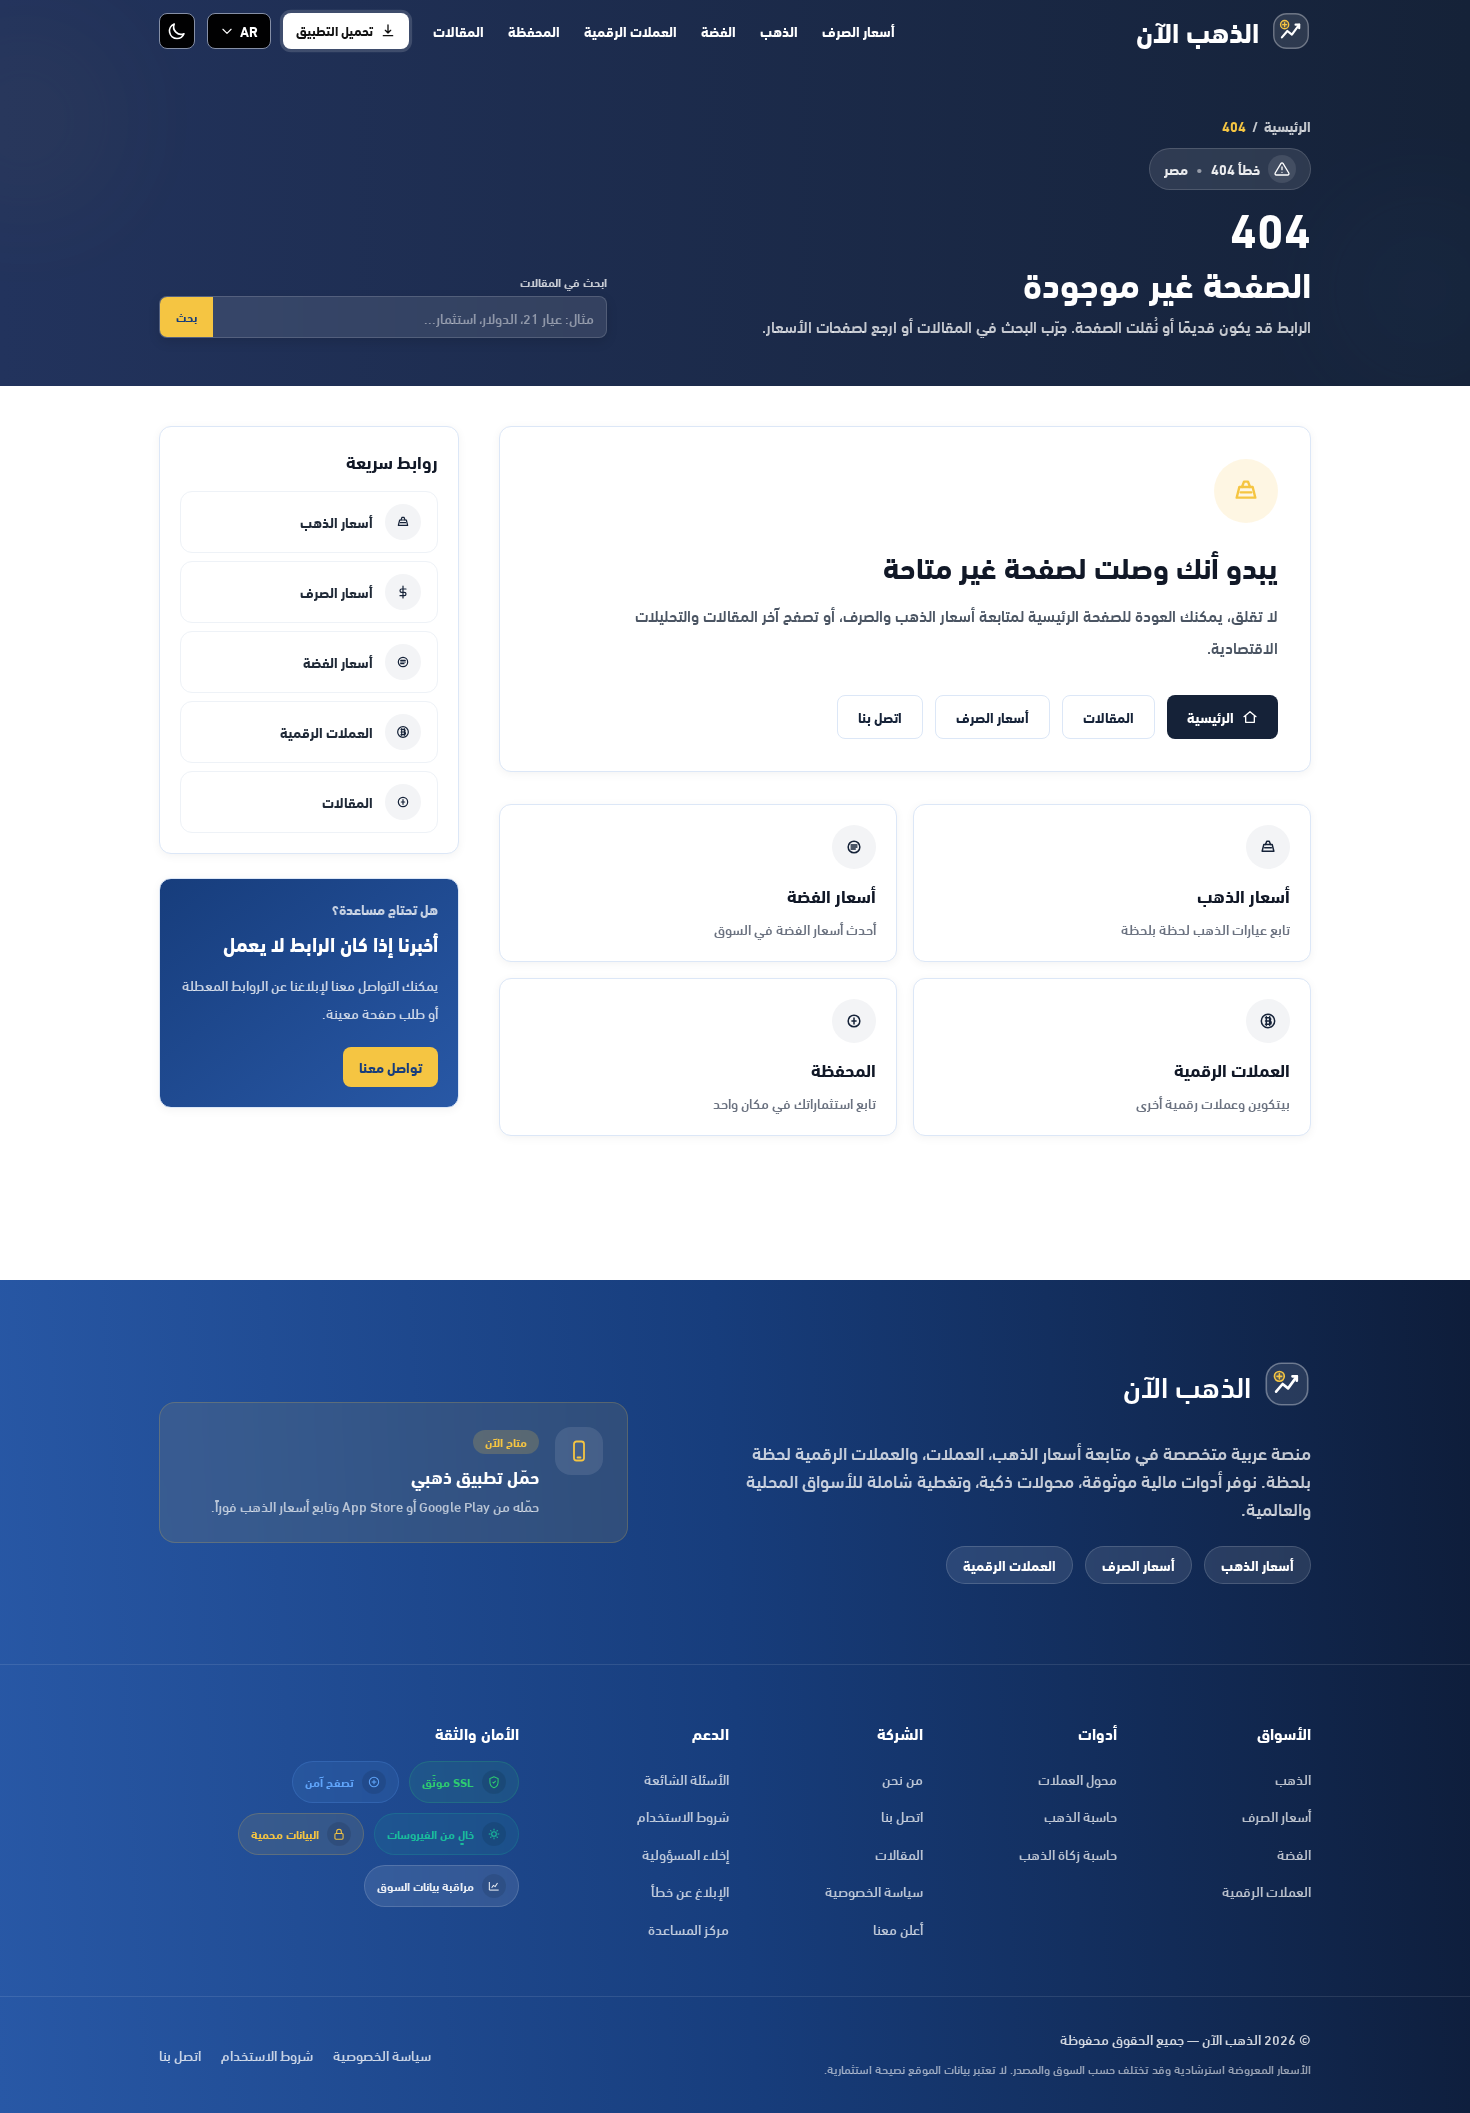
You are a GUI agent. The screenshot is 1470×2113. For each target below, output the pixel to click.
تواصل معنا (390, 1066)
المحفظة (534, 31)
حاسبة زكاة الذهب (1068, 1853)
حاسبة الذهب (1080, 1815)
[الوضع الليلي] (177, 31)
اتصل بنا (880, 716)
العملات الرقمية (630, 31)
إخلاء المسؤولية (685, 1853)
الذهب (779, 31)
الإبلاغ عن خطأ (690, 1890)
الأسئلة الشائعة (686, 1778)
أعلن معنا (898, 1928)
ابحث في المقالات (563, 282)
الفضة (718, 31)
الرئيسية (1287, 126)
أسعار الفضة (338, 661)
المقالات (458, 31)
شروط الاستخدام (683, 1815)
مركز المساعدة (688, 1928)
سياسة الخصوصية (874, 1890)
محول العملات (1077, 1778)
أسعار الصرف (858, 31)
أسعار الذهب (336, 521)
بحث (186, 316)
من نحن (902, 1778)
